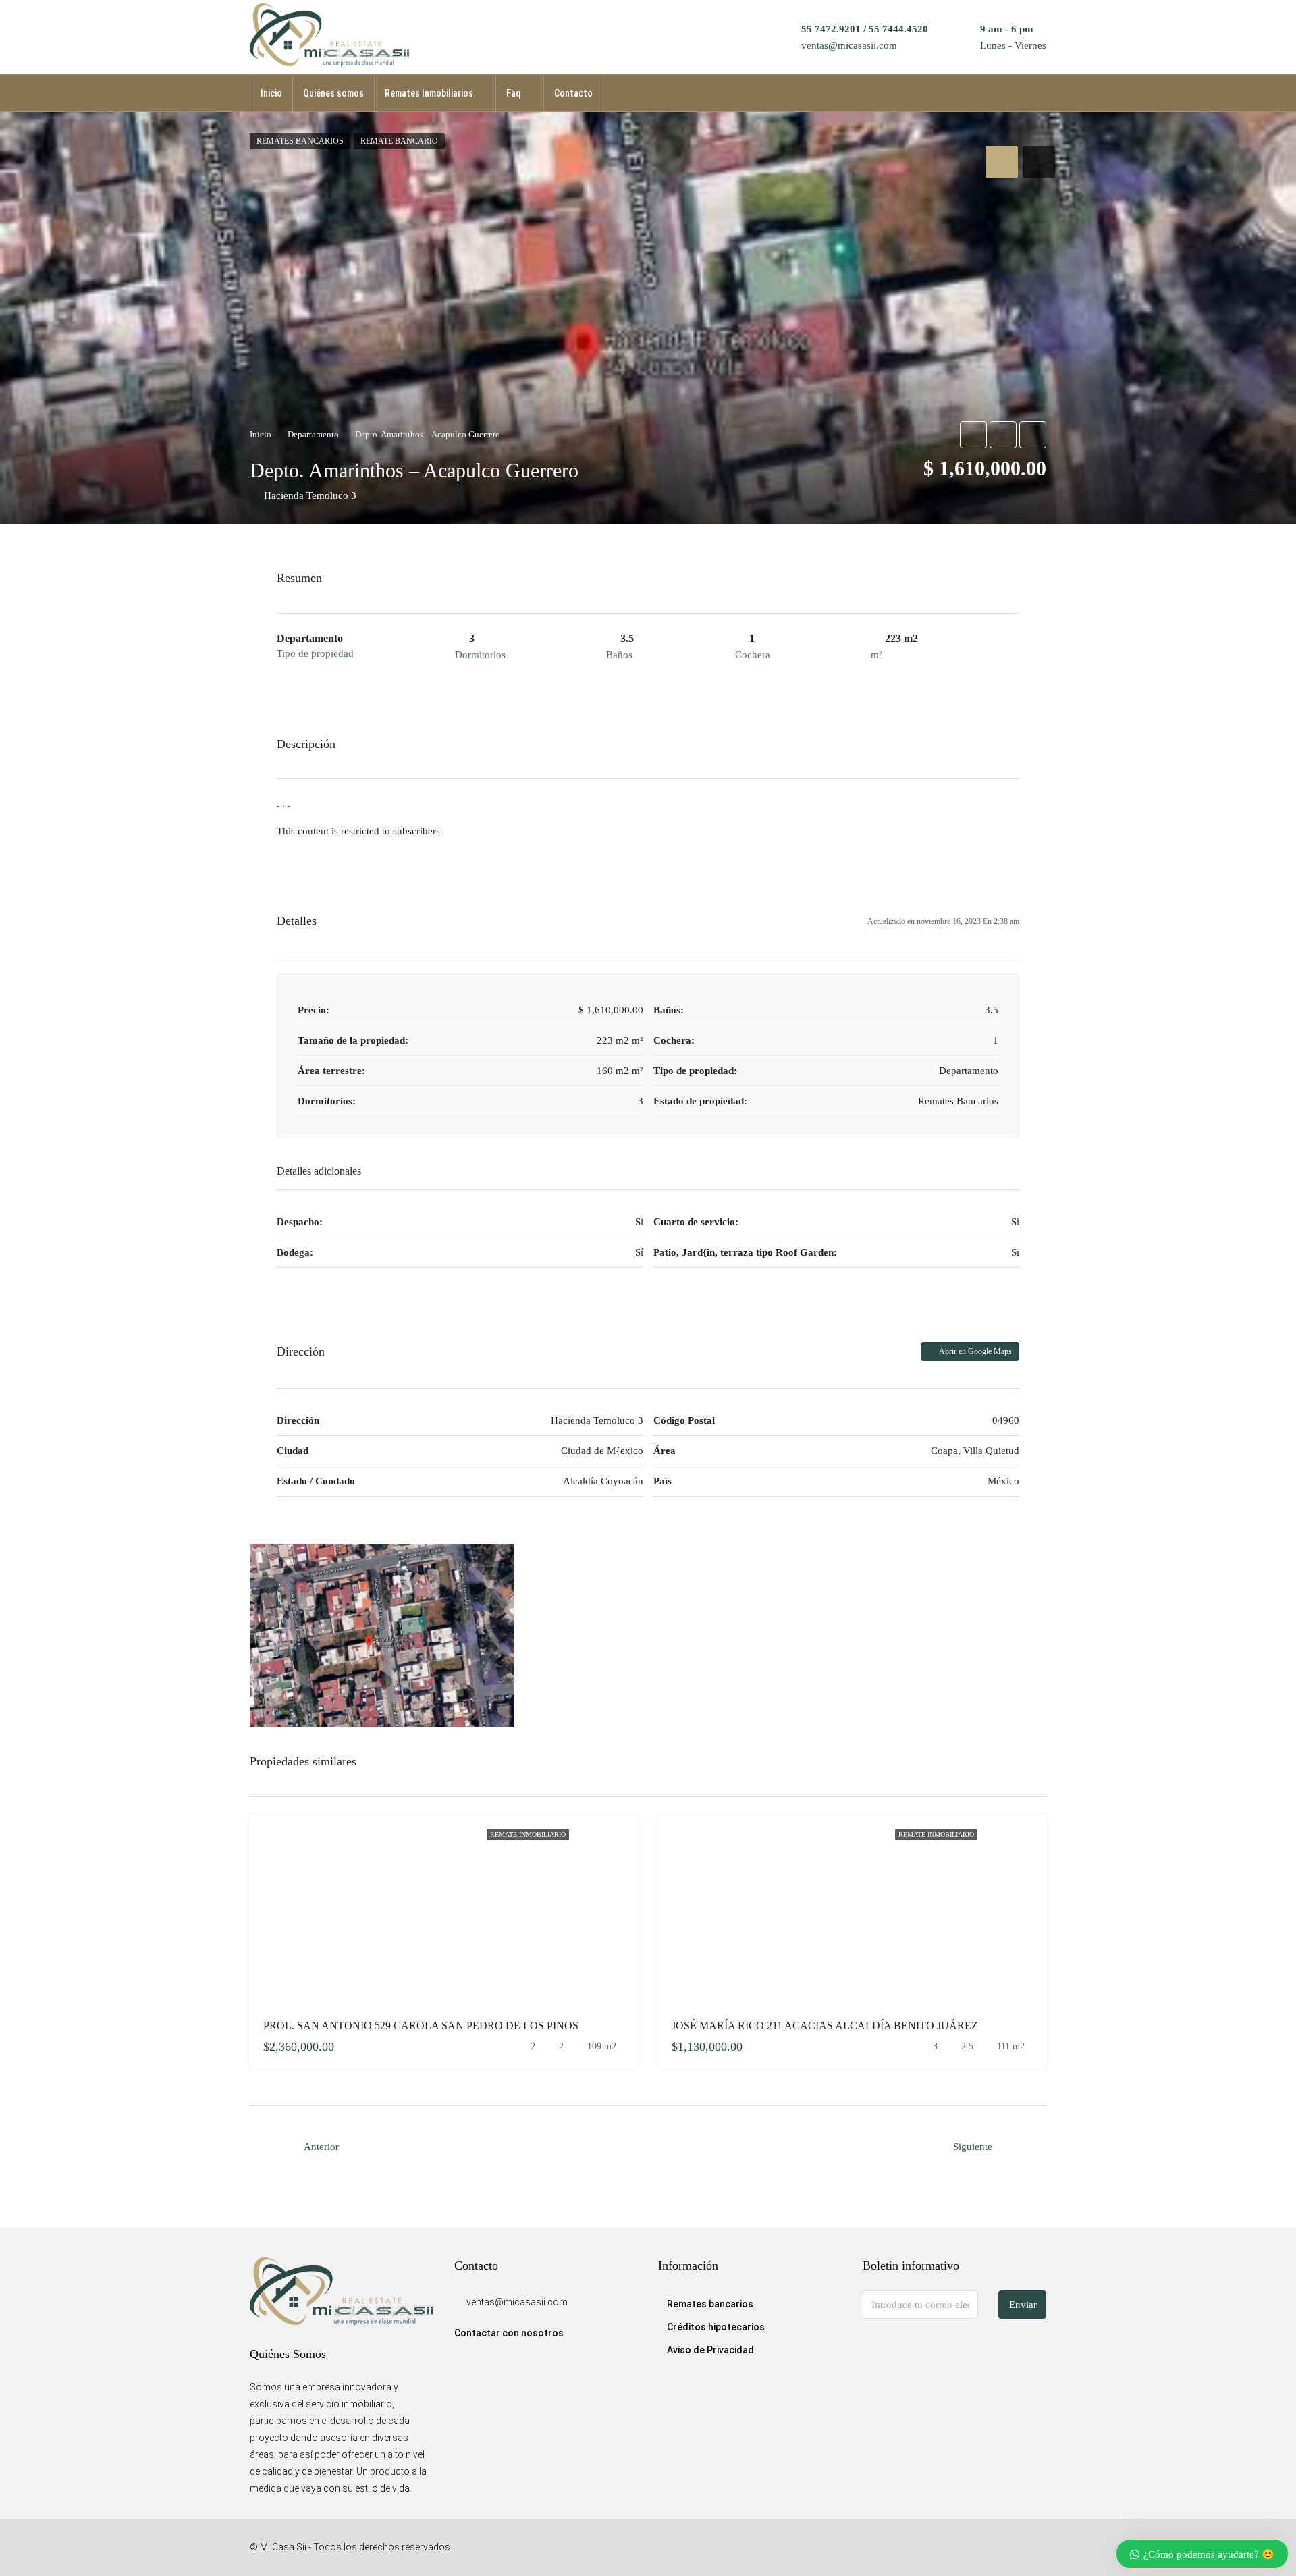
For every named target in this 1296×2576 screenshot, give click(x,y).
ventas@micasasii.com (849, 45)
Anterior (321, 2147)
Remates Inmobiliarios (429, 93)
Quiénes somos (333, 93)
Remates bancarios (710, 2304)
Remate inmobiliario (528, 1834)
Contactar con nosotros (509, 2333)
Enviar (1023, 2305)
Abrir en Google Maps (974, 1351)
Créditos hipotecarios (716, 2327)
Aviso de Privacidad (710, 2350)
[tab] (1002, 162)
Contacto (573, 93)
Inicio (271, 93)
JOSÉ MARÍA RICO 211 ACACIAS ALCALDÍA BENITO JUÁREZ (825, 2025)
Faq (514, 93)
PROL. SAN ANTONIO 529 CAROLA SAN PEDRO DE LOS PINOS (421, 2025)
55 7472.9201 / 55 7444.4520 (865, 29)
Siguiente (973, 2147)
